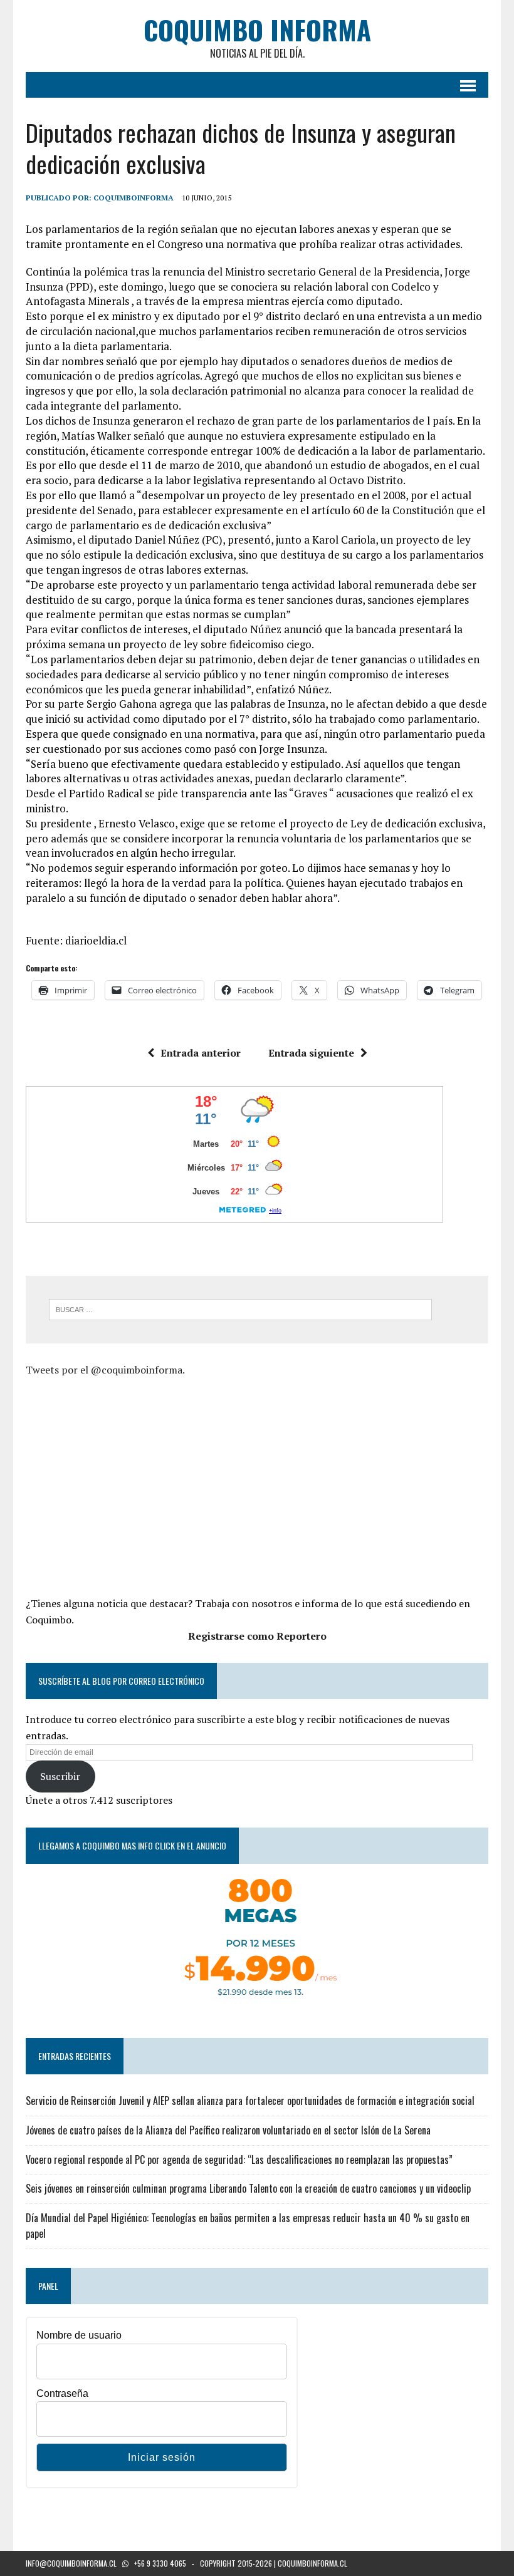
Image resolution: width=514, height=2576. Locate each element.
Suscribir (60, 1776)
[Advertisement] (131, 1485)
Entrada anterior (201, 1053)
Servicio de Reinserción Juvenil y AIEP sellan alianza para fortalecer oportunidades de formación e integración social (250, 2101)
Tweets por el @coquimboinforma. (105, 1370)
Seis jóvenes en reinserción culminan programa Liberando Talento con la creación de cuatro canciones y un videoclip (248, 2188)
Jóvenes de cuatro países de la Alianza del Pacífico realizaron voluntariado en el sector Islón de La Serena (228, 2130)
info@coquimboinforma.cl (71, 2563)
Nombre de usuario (79, 2335)
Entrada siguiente (311, 1053)
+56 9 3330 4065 (160, 2563)
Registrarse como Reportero (257, 1636)
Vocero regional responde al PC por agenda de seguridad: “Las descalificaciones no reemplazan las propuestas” (239, 2160)
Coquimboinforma (134, 198)
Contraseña (62, 2393)
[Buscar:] (240, 1308)
